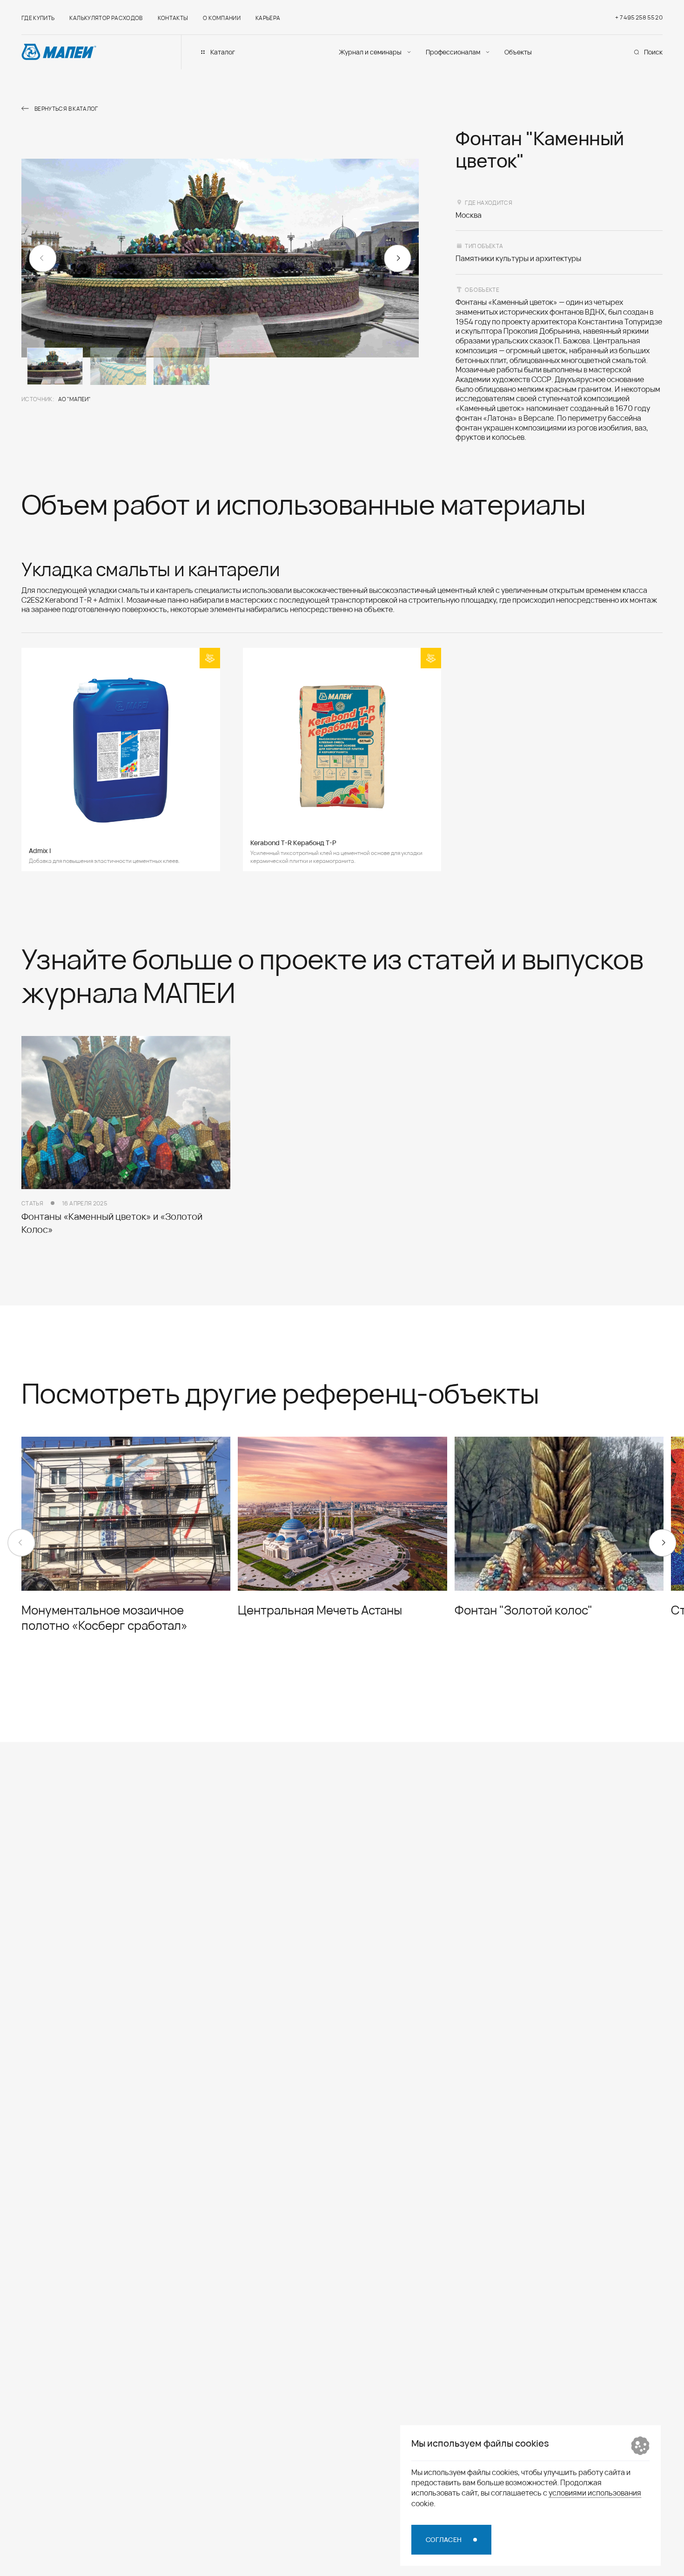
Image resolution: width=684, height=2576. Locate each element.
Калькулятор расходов (106, 18)
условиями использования (595, 2492)
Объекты (518, 52)
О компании (222, 18)
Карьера (268, 18)
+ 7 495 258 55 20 (639, 17)
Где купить (38, 18)
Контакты (173, 18)
